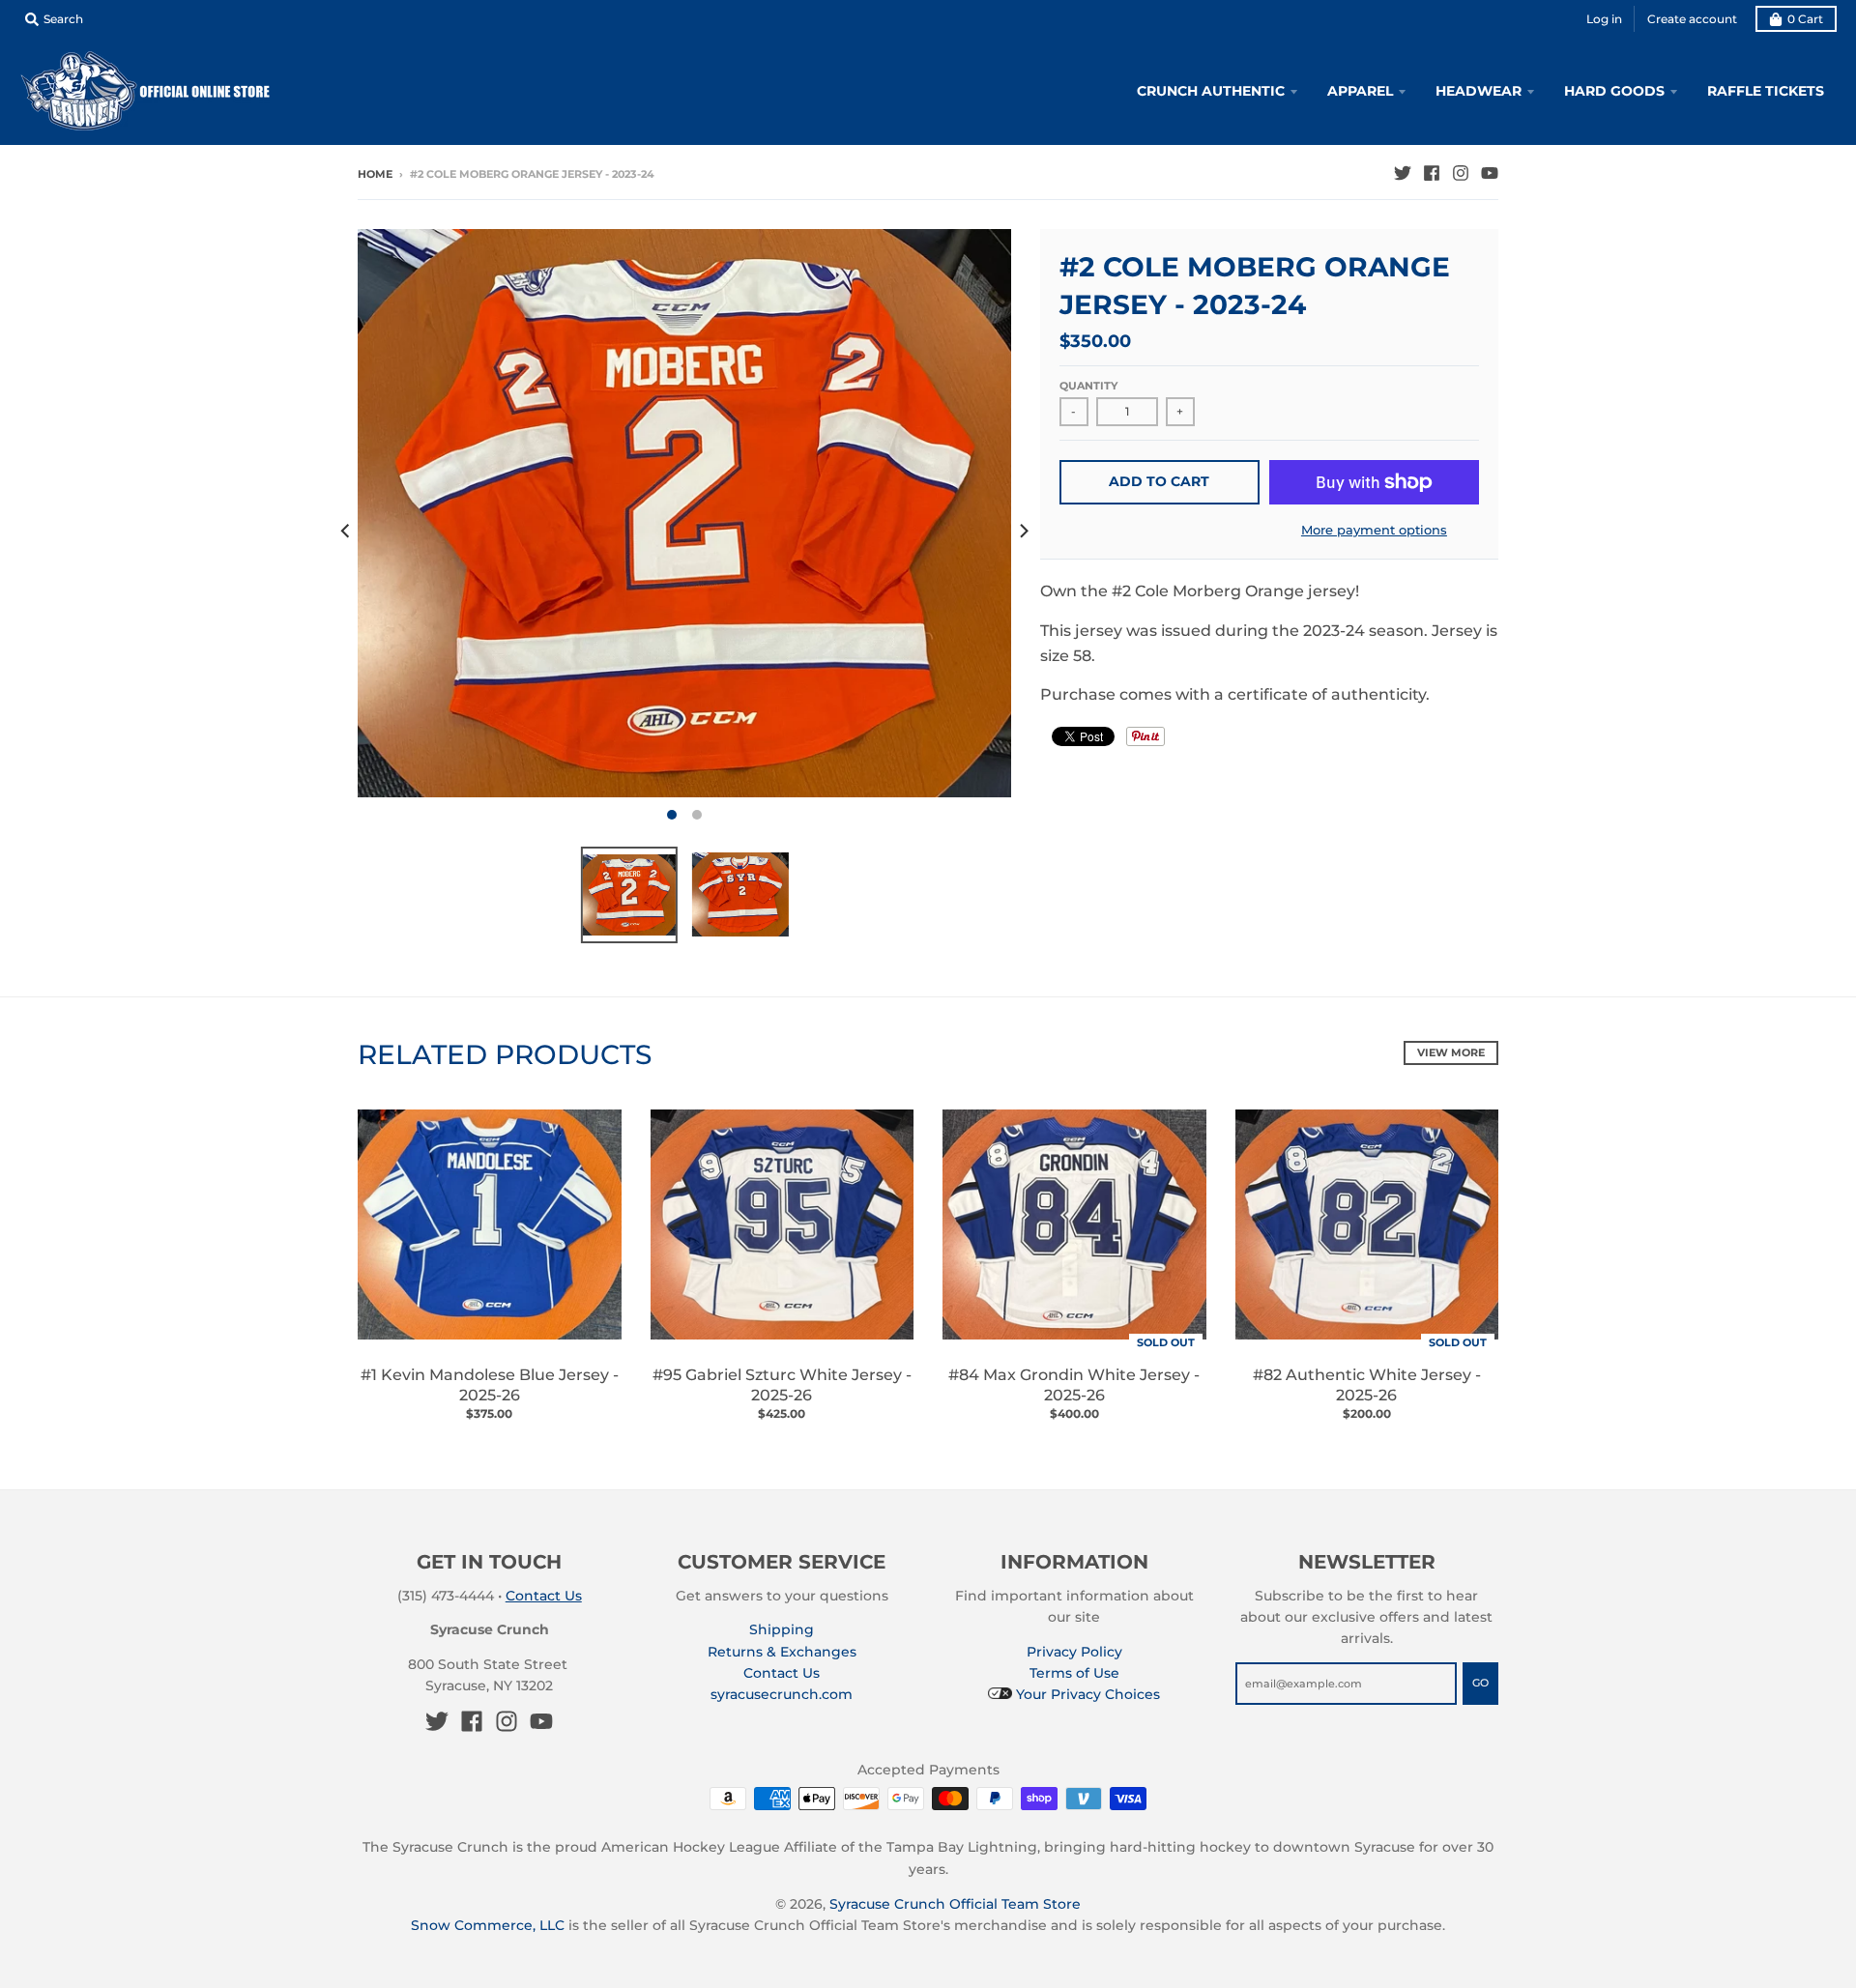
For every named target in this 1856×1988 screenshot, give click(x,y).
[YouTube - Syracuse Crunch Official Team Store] (1490, 173)
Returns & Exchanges (782, 1652)
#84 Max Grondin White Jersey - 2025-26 (1074, 1385)
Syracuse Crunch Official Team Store (955, 1904)
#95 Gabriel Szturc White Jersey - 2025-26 (782, 1385)
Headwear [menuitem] (1479, 91)
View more (1451, 1052)
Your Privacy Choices (1086, 1694)
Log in (1604, 19)
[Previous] (346, 531)
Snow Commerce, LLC (488, 1925)
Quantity (1088, 386)
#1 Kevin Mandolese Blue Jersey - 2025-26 (490, 1385)
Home (375, 174)
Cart (1805, 19)
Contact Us (544, 1596)
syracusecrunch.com (782, 1694)
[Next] (1023, 531)
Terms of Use (1074, 1673)
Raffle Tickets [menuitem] (1766, 91)
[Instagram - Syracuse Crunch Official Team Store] (1461, 173)
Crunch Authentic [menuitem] (1211, 91)
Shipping (782, 1629)
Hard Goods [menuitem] (1614, 91)
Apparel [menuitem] (1360, 91)
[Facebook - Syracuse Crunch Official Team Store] (1432, 173)
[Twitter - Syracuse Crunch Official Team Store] (1403, 173)
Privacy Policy (1074, 1652)
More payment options (1374, 530)
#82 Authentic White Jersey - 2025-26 (1367, 1385)
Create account (1692, 19)
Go (1480, 1683)
